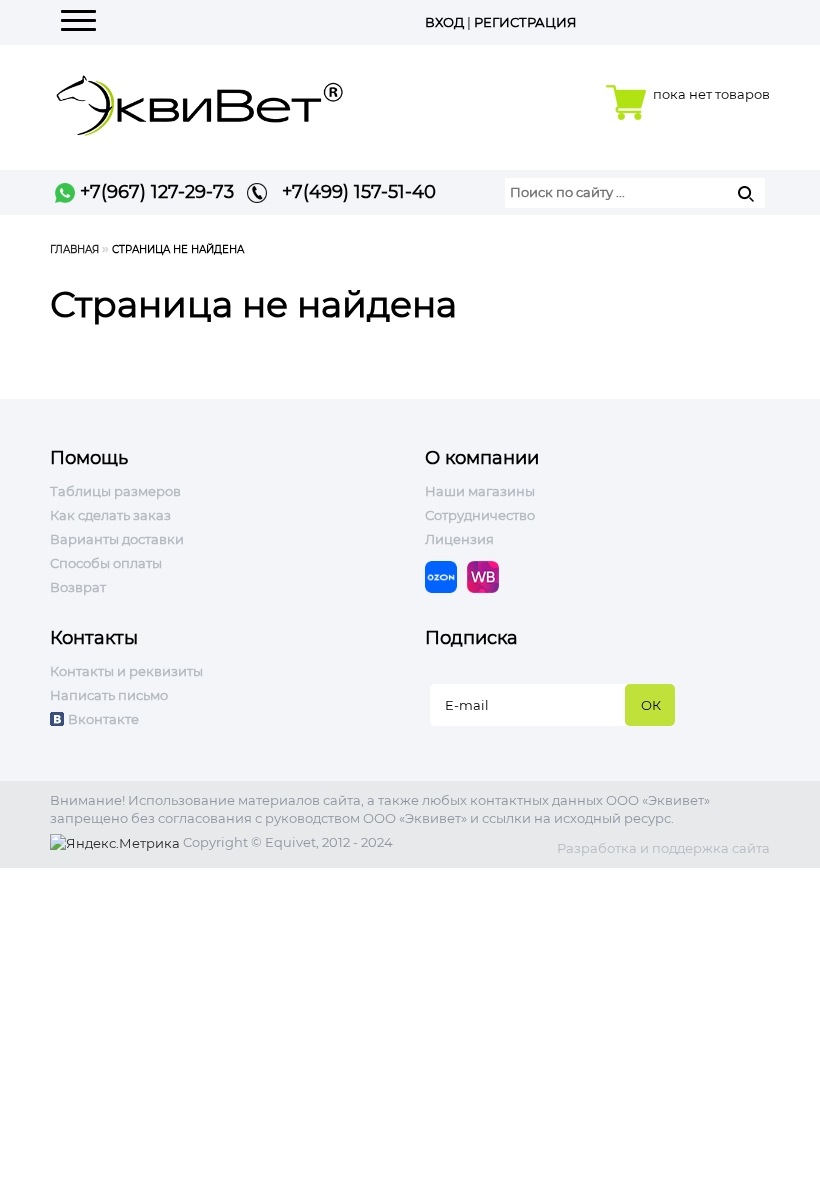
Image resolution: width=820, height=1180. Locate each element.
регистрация (525, 22)
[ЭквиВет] (200, 99)
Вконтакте (103, 719)
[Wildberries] (488, 575)
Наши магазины (480, 491)
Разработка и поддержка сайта (663, 848)
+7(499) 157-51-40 (351, 192)
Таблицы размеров (115, 491)
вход (444, 22)
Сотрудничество (480, 515)
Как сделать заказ (110, 515)
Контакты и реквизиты (126, 671)
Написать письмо (109, 695)
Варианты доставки (117, 539)
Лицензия (459, 539)
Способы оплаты (106, 563)
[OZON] (446, 575)
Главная (74, 249)
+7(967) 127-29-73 (154, 192)
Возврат (78, 587)
